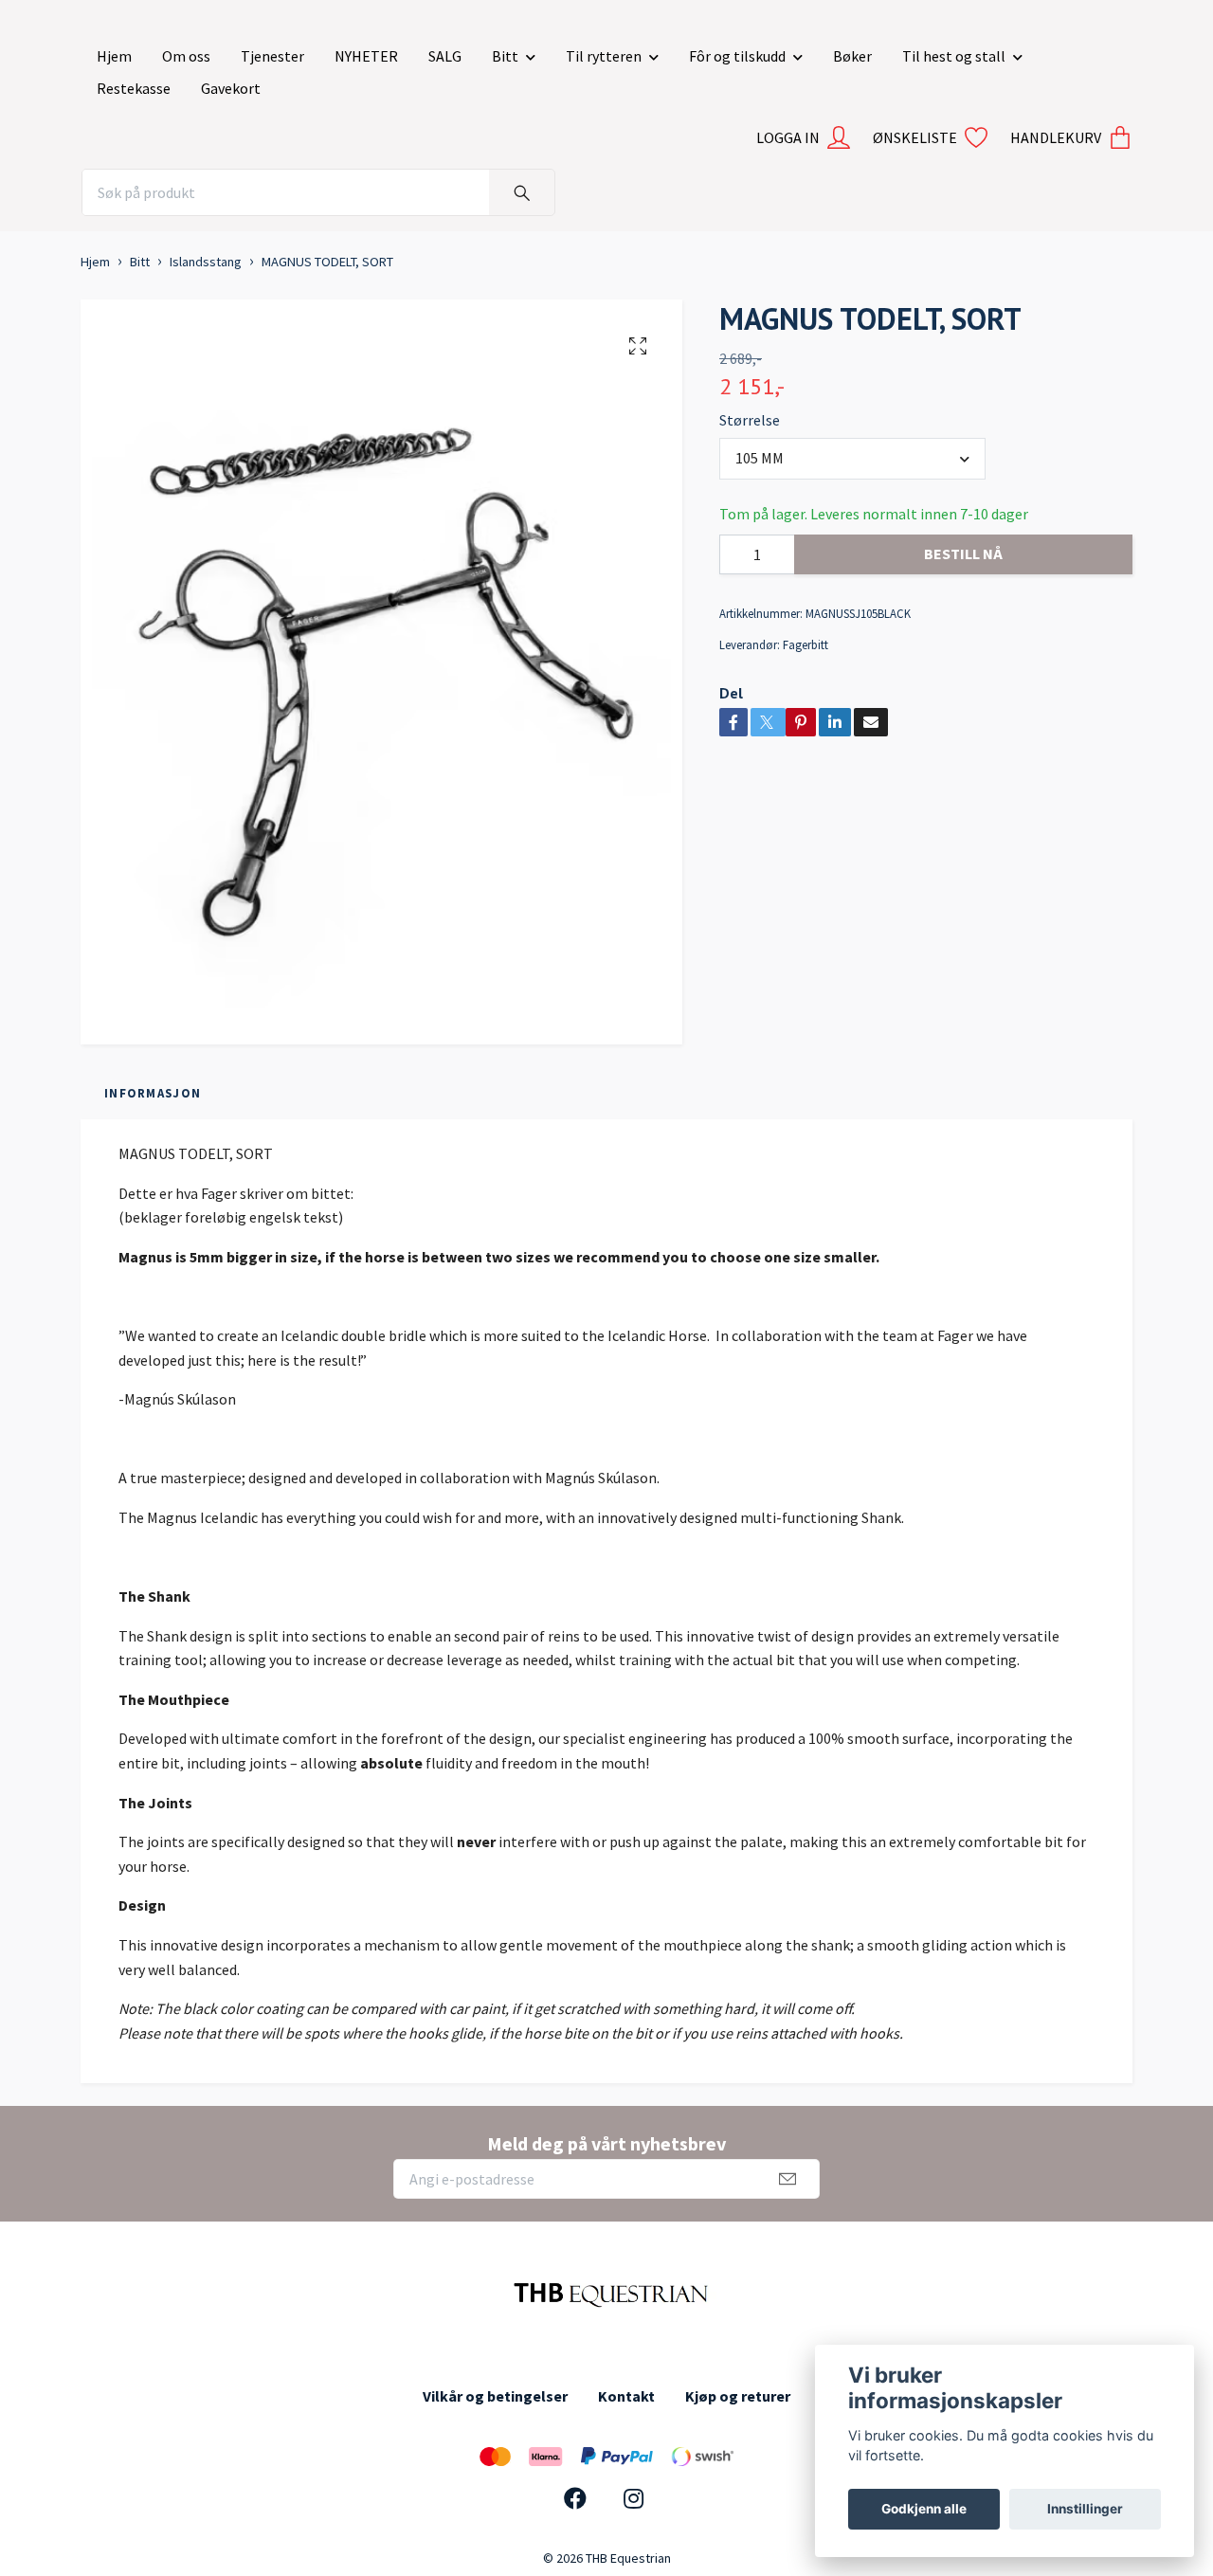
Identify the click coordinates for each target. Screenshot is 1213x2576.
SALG (445, 56)
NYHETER (366, 56)
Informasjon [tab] (153, 1093)
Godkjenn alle (924, 2509)
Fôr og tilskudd (737, 56)
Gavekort (231, 88)
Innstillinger (1085, 2509)
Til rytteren (604, 56)
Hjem (114, 56)
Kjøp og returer (738, 2396)
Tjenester (272, 56)
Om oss (186, 56)
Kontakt (626, 2396)
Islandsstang (206, 262)
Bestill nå (963, 553)
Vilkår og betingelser (495, 2396)
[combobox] (852, 459)
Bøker (852, 56)
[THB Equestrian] (606, 2292)
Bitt (505, 56)
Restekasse (134, 88)
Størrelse (750, 420)
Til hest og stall (954, 56)
